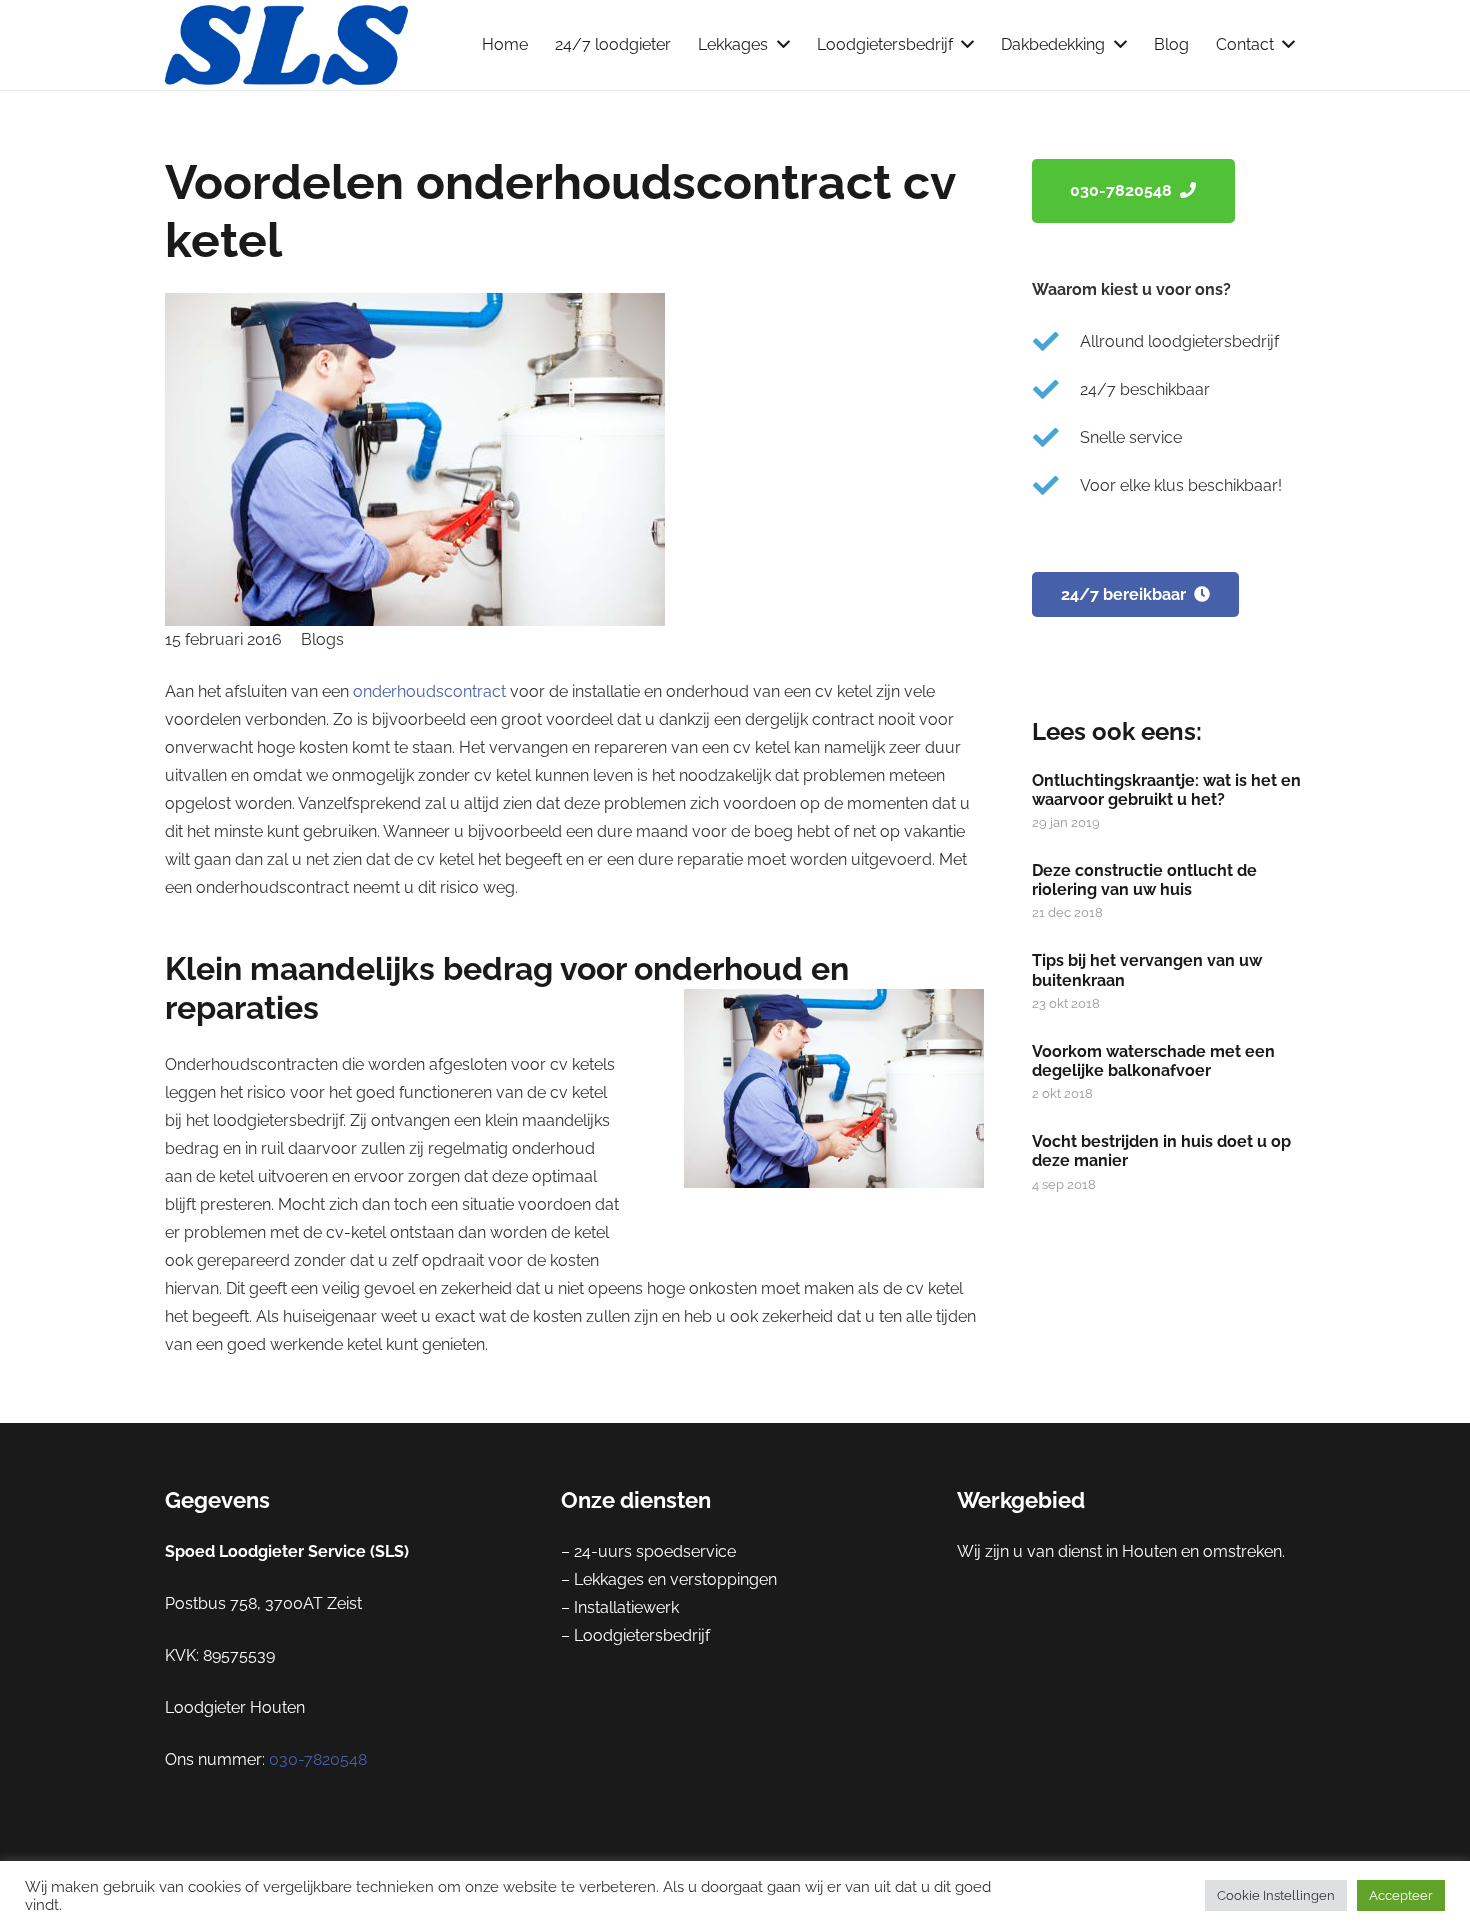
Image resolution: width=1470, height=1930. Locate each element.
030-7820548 (318, 1759)
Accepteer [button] (1401, 1895)
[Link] (286, 45)
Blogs (322, 639)
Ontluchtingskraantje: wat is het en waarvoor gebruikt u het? (1166, 790)
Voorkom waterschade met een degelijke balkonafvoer (1153, 1061)
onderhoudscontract (431, 691)
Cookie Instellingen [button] (1276, 1895)
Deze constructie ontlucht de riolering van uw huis (1144, 880)
